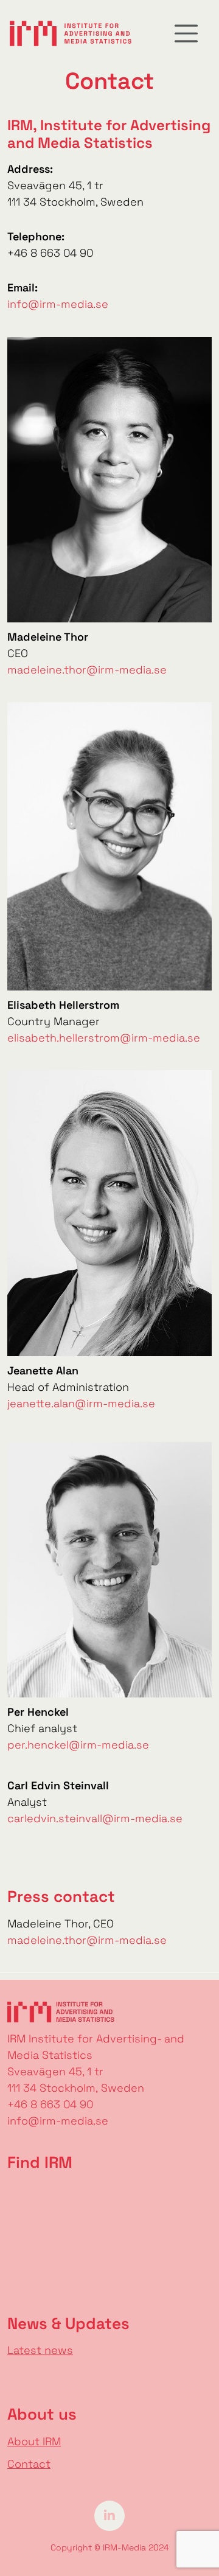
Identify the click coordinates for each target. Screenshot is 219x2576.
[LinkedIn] (109, 2514)
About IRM (34, 2441)
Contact (29, 2464)
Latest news (40, 2350)
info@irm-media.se (58, 304)
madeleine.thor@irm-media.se (87, 670)
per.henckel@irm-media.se (78, 1745)
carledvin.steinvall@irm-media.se (95, 1818)
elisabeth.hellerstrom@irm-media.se (104, 1038)
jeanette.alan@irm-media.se (81, 1403)
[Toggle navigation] (186, 33)
